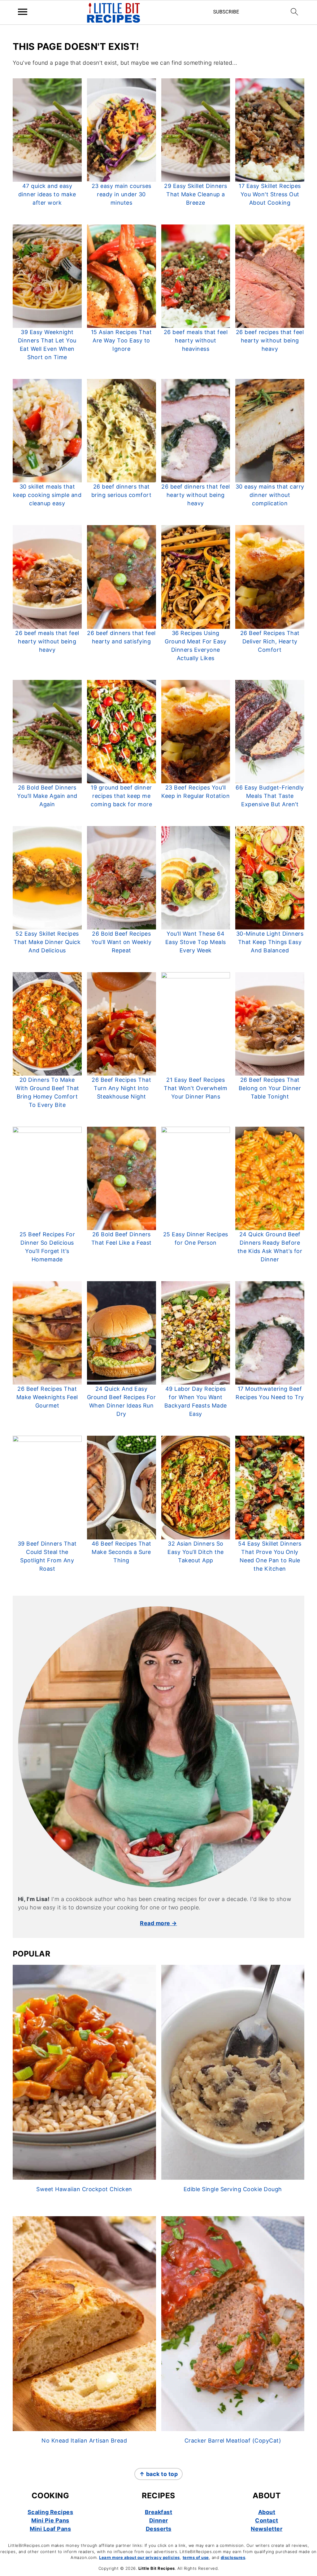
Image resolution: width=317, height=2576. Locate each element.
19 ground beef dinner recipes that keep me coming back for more (121, 796)
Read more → (158, 1923)
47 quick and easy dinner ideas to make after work (47, 194)
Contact (267, 2520)
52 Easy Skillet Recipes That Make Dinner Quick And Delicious (47, 942)
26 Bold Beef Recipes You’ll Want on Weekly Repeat (122, 942)
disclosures (233, 2557)
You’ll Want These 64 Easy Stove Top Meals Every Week (196, 942)
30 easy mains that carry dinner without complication (270, 495)
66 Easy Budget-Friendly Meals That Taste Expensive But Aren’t (270, 796)
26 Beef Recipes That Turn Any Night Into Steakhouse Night (121, 1088)
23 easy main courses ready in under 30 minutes (122, 194)
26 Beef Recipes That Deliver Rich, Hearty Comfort (270, 641)
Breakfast (159, 2512)
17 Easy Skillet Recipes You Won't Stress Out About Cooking (270, 194)
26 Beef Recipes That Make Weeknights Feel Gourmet (47, 1397)
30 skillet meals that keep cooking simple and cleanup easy (47, 495)
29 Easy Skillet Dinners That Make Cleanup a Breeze (196, 194)
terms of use (196, 2557)
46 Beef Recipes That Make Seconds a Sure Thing (122, 1552)
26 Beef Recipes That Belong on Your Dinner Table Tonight (270, 1088)
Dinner (159, 2520)
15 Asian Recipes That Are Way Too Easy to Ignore (122, 340)
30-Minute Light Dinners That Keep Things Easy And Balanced (270, 942)
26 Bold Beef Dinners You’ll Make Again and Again (47, 796)
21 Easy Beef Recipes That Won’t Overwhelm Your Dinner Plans (195, 1088)
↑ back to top (159, 2474)
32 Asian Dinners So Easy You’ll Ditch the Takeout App (196, 1552)
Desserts (159, 2529)
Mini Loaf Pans (50, 2529)
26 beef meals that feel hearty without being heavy (47, 641)
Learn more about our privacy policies (139, 2557)
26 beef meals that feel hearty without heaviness (196, 340)
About (267, 2512)
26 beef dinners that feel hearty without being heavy (196, 495)
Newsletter (267, 2529)
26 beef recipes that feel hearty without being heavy (270, 340)
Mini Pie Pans (50, 2520)
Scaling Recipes (50, 2512)
